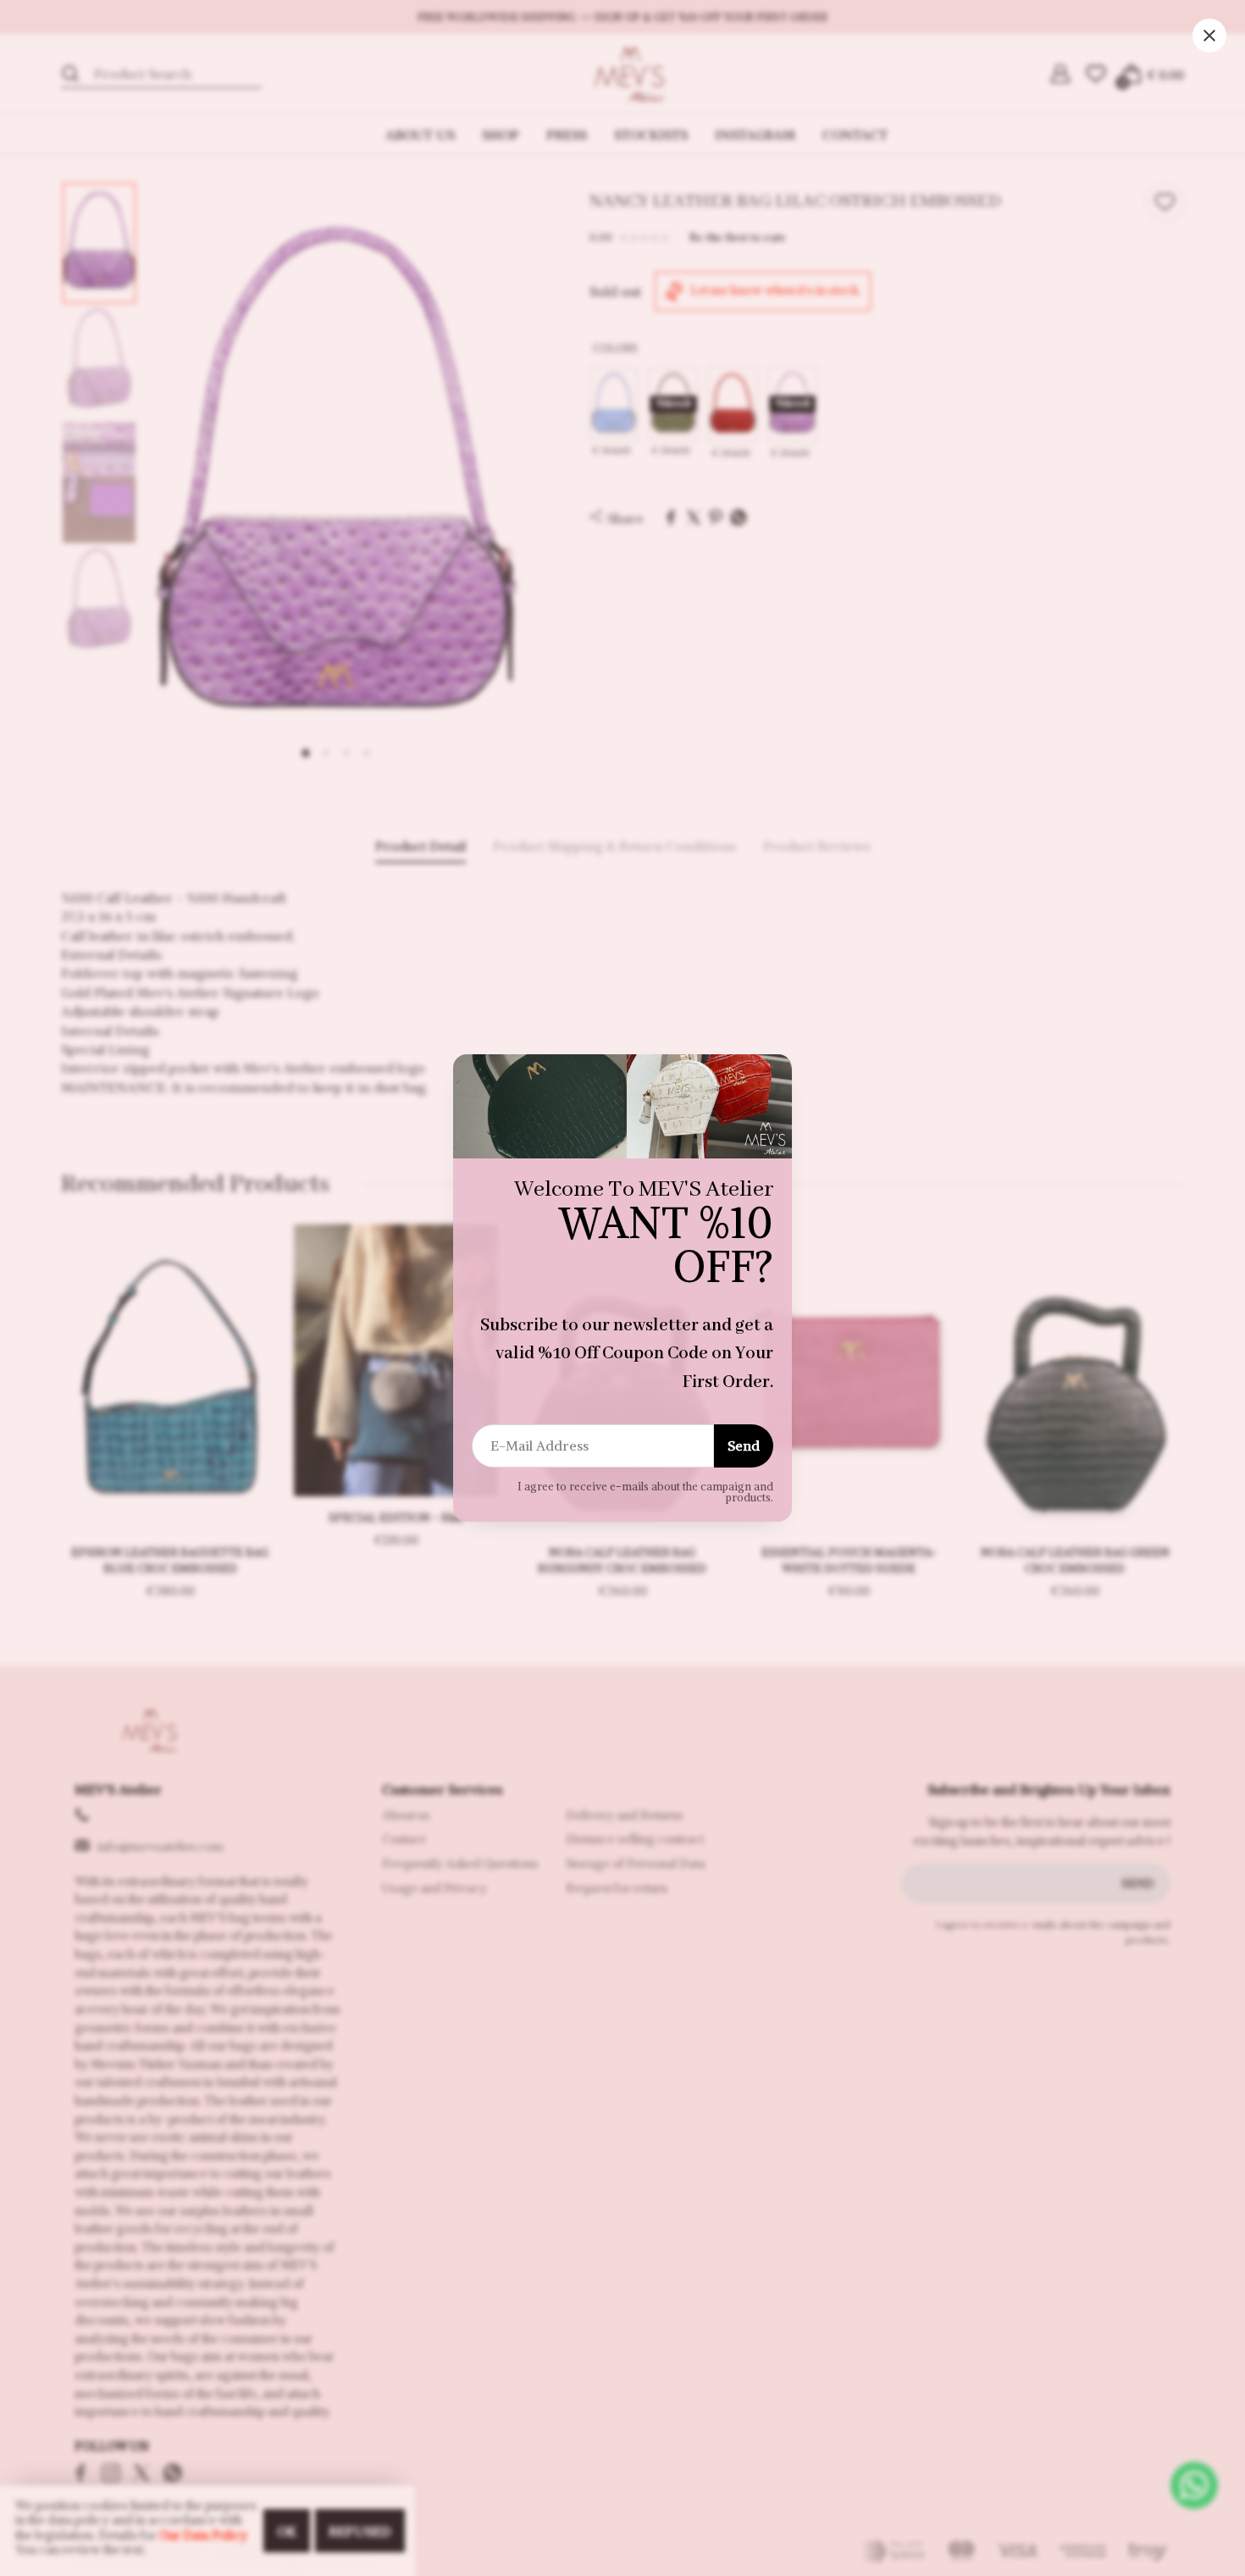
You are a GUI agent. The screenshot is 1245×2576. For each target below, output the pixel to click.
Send (744, 1446)
